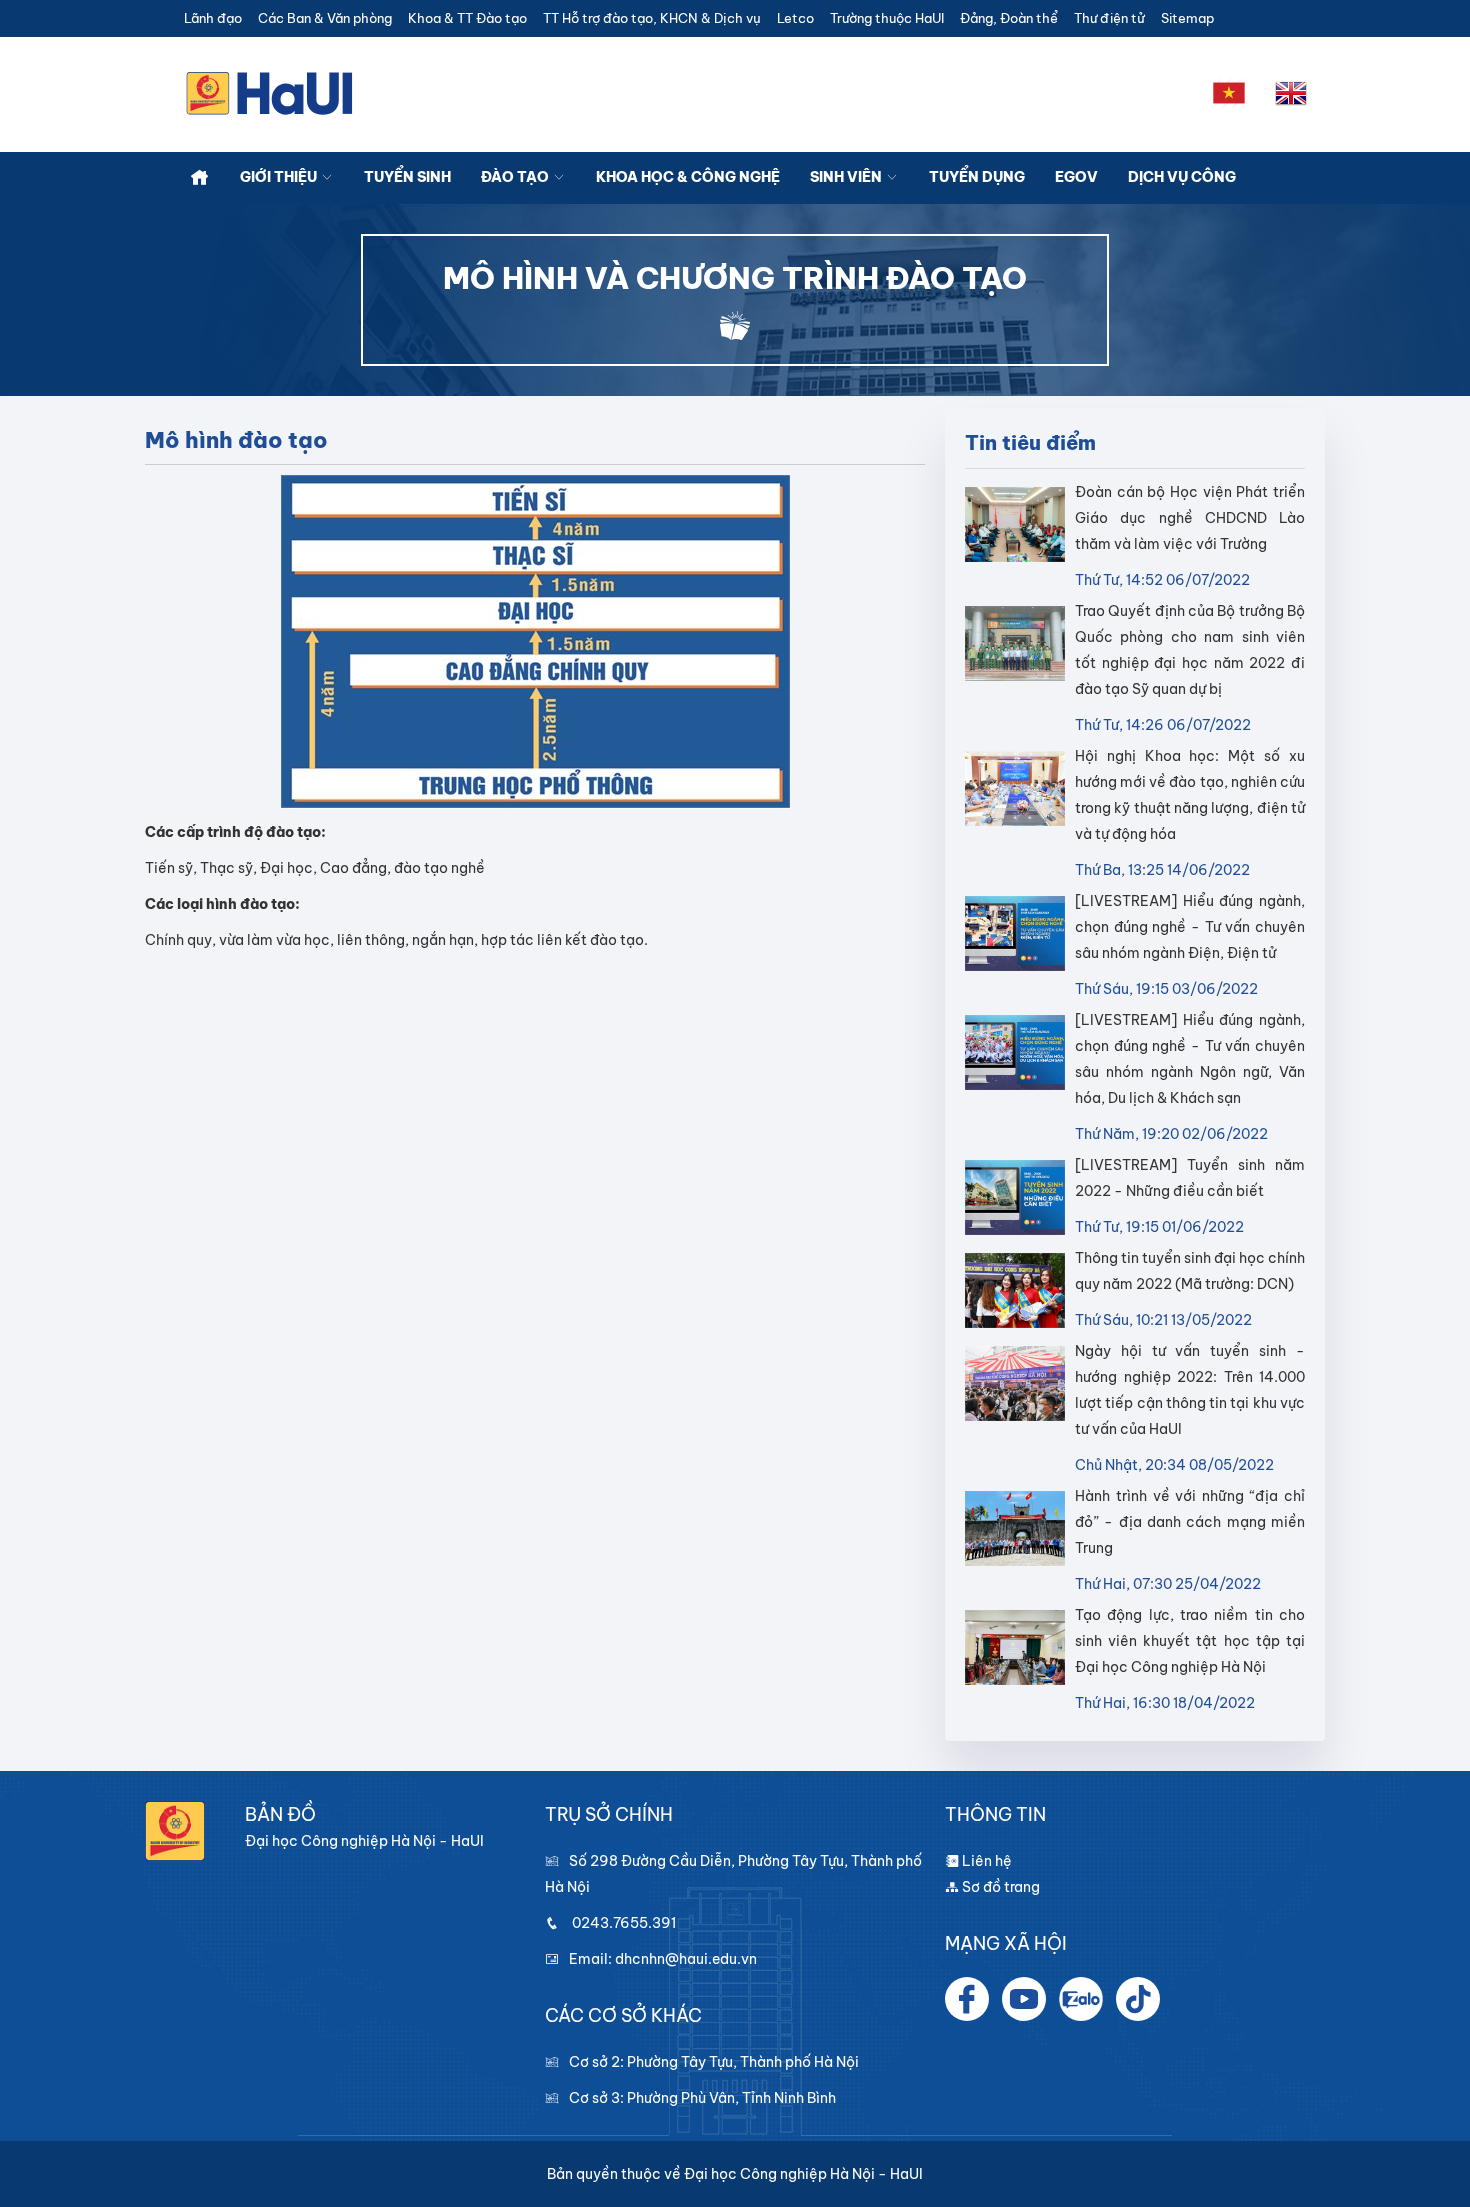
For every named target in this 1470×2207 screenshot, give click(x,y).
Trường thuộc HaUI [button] (887, 18)
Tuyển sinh (407, 177)
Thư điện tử (1109, 18)
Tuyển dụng (977, 177)
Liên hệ (985, 1861)
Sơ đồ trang (999, 1887)
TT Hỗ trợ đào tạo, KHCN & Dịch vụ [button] (652, 18)
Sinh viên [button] (847, 177)
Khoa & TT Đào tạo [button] (467, 18)
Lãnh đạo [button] (213, 18)
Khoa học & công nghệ (688, 177)
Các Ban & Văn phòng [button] (325, 18)
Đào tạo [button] (516, 177)
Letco (795, 18)
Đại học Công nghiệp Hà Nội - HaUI (803, 2174)
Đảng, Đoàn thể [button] (1009, 18)
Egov (1076, 177)
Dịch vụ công (1182, 177)
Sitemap (1187, 18)
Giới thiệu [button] (280, 177)
